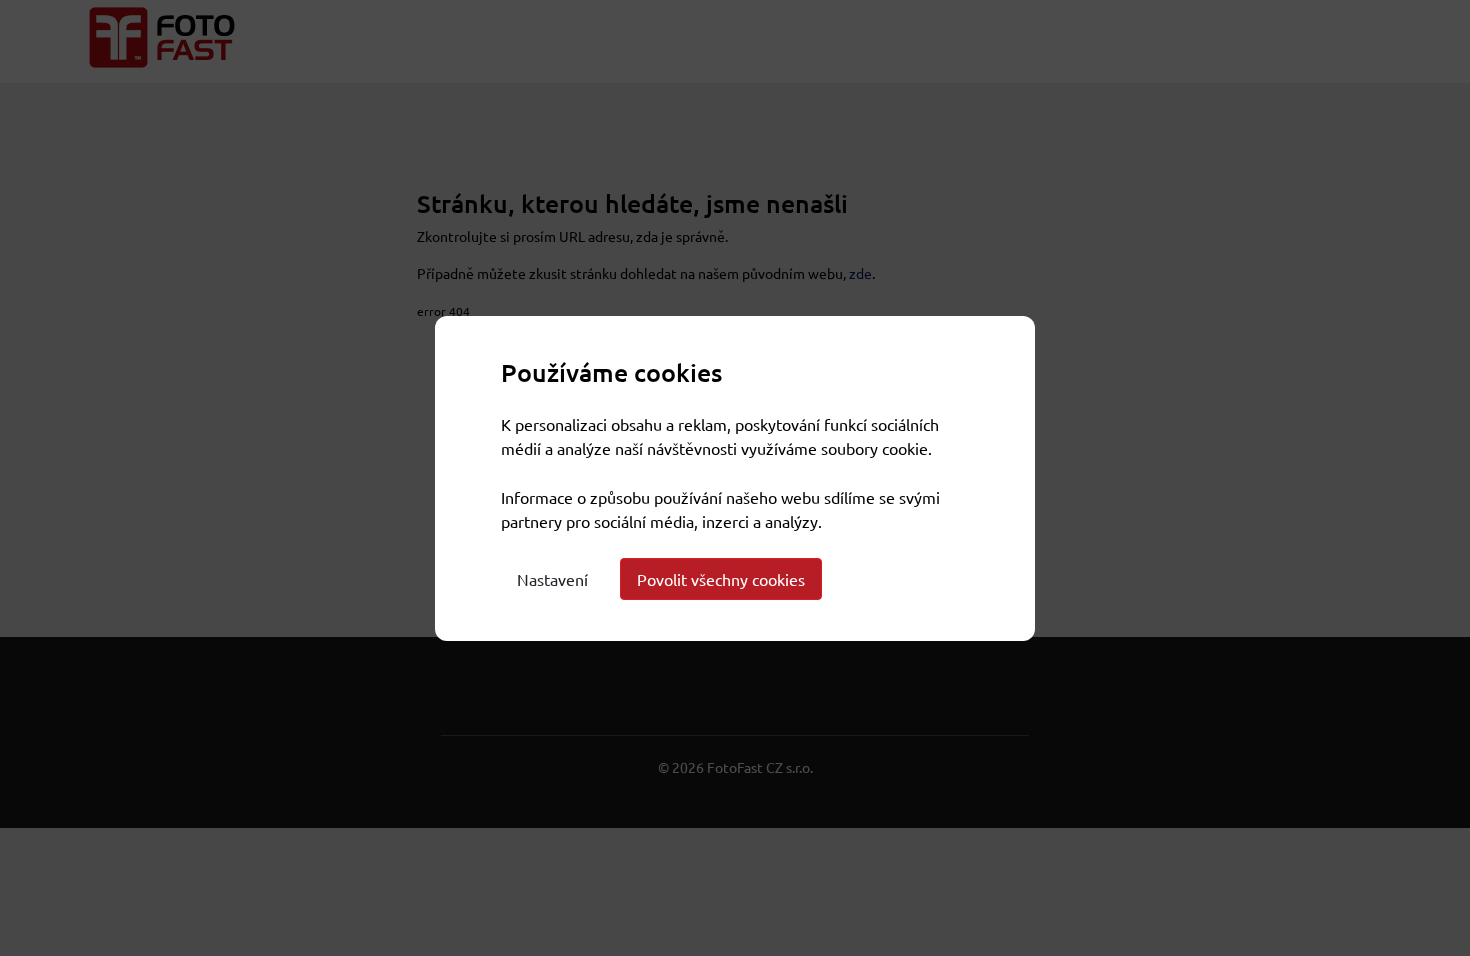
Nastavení (552, 579)
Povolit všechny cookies (721, 579)
